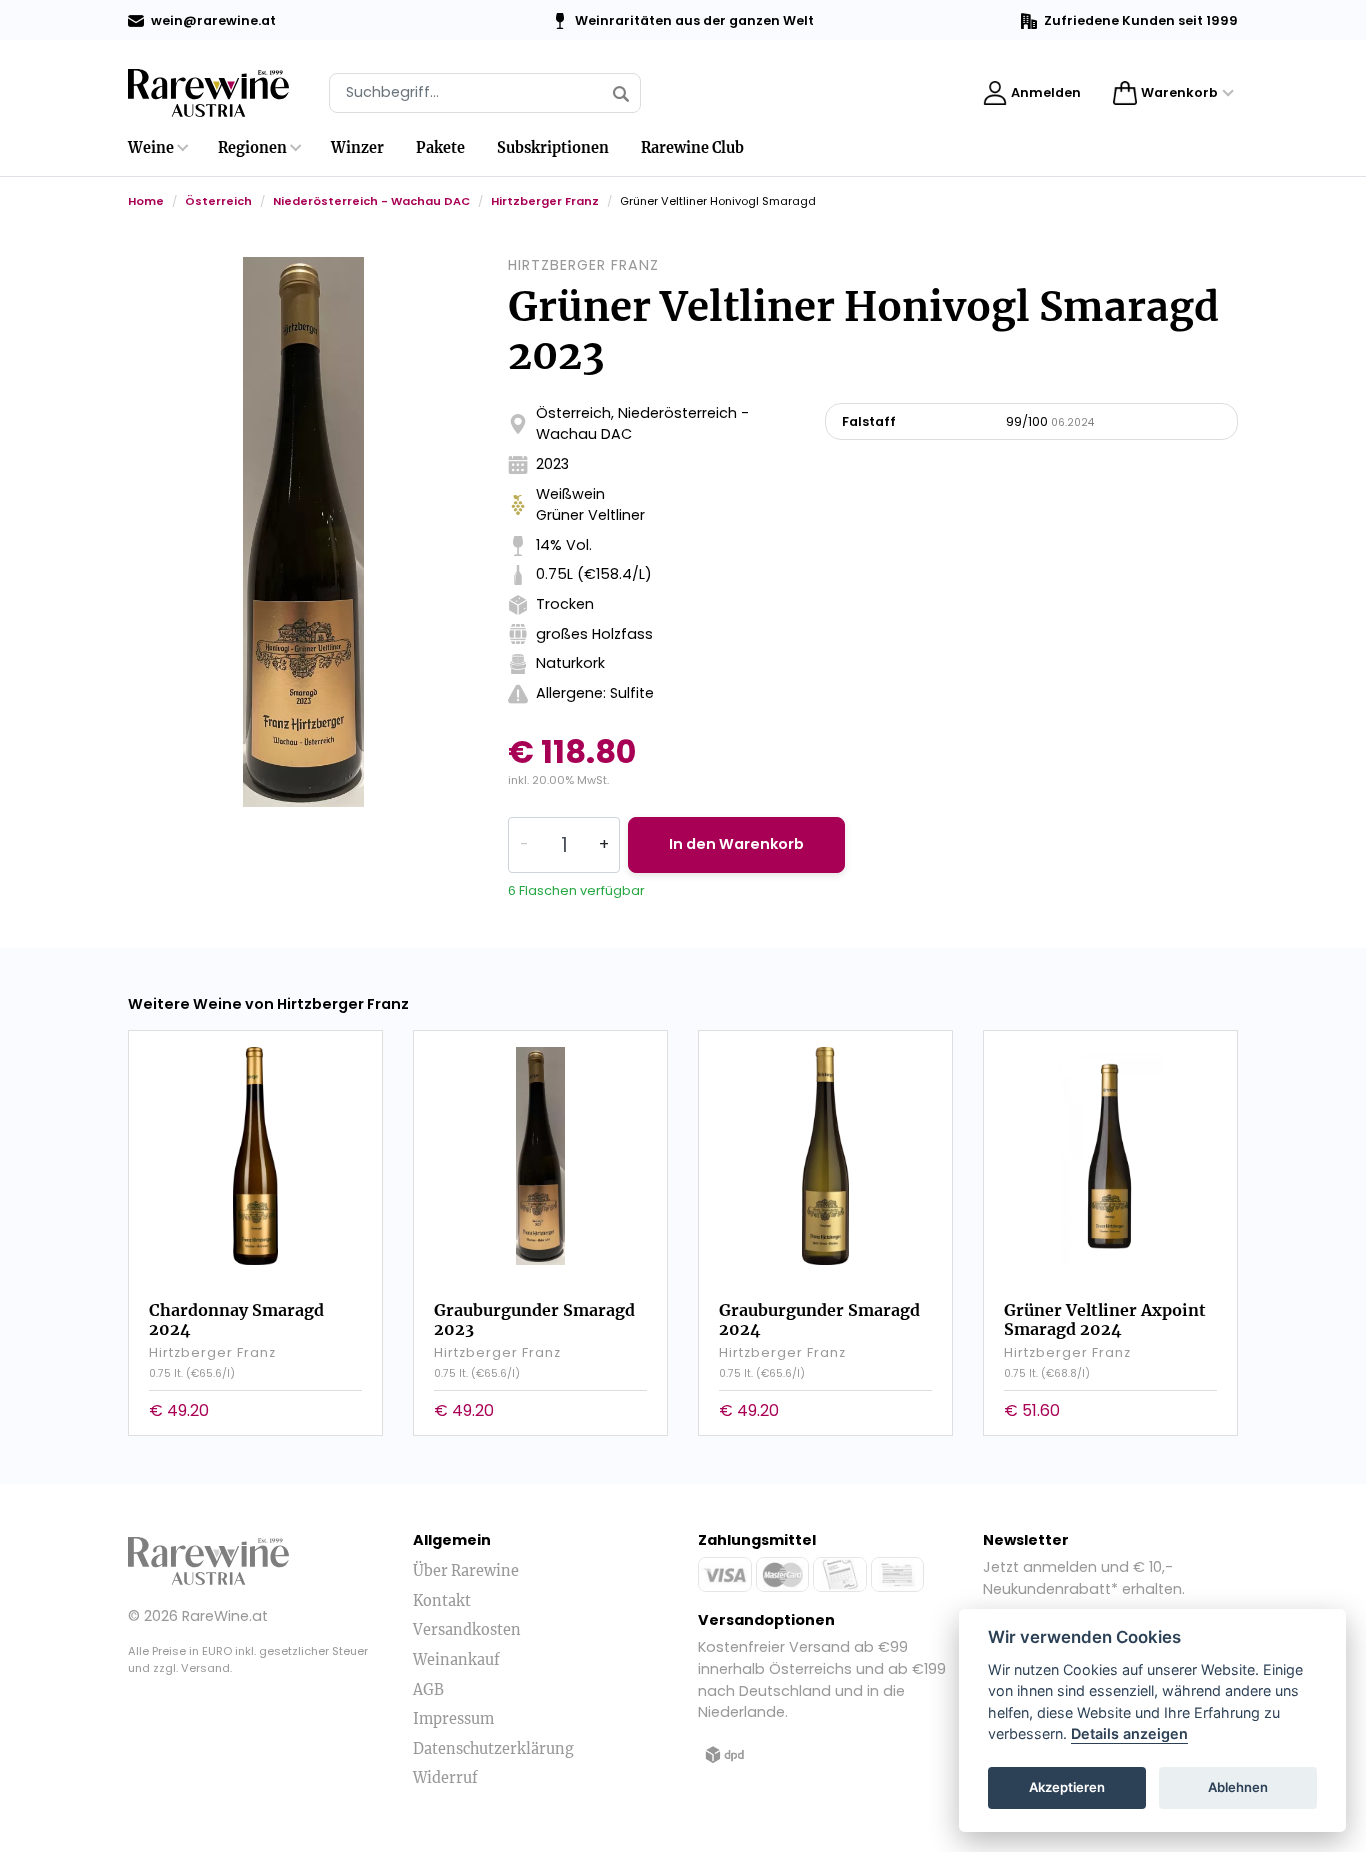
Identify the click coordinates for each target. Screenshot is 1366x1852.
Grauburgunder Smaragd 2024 (819, 1319)
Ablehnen (1238, 1788)
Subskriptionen (553, 148)
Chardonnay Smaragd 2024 (236, 1319)
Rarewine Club (692, 148)
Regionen (252, 148)
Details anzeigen (1129, 1734)
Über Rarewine (466, 1571)
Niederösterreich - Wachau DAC (371, 201)
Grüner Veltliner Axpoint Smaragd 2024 (1105, 1319)
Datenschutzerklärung (493, 1749)
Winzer (357, 148)
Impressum (453, 1719)
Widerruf (445, 1778)
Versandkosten (467, 1630)
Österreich (218, 201)
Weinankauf (456, 1660)
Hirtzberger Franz (545, 201)
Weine (151, 148)
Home (146, 201)
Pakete (440, 148)
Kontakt (442, 1601)
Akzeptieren (1067, 1788)
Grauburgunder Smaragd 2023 (534, 1319)
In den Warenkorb (736, 844)
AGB (428, 1690)
